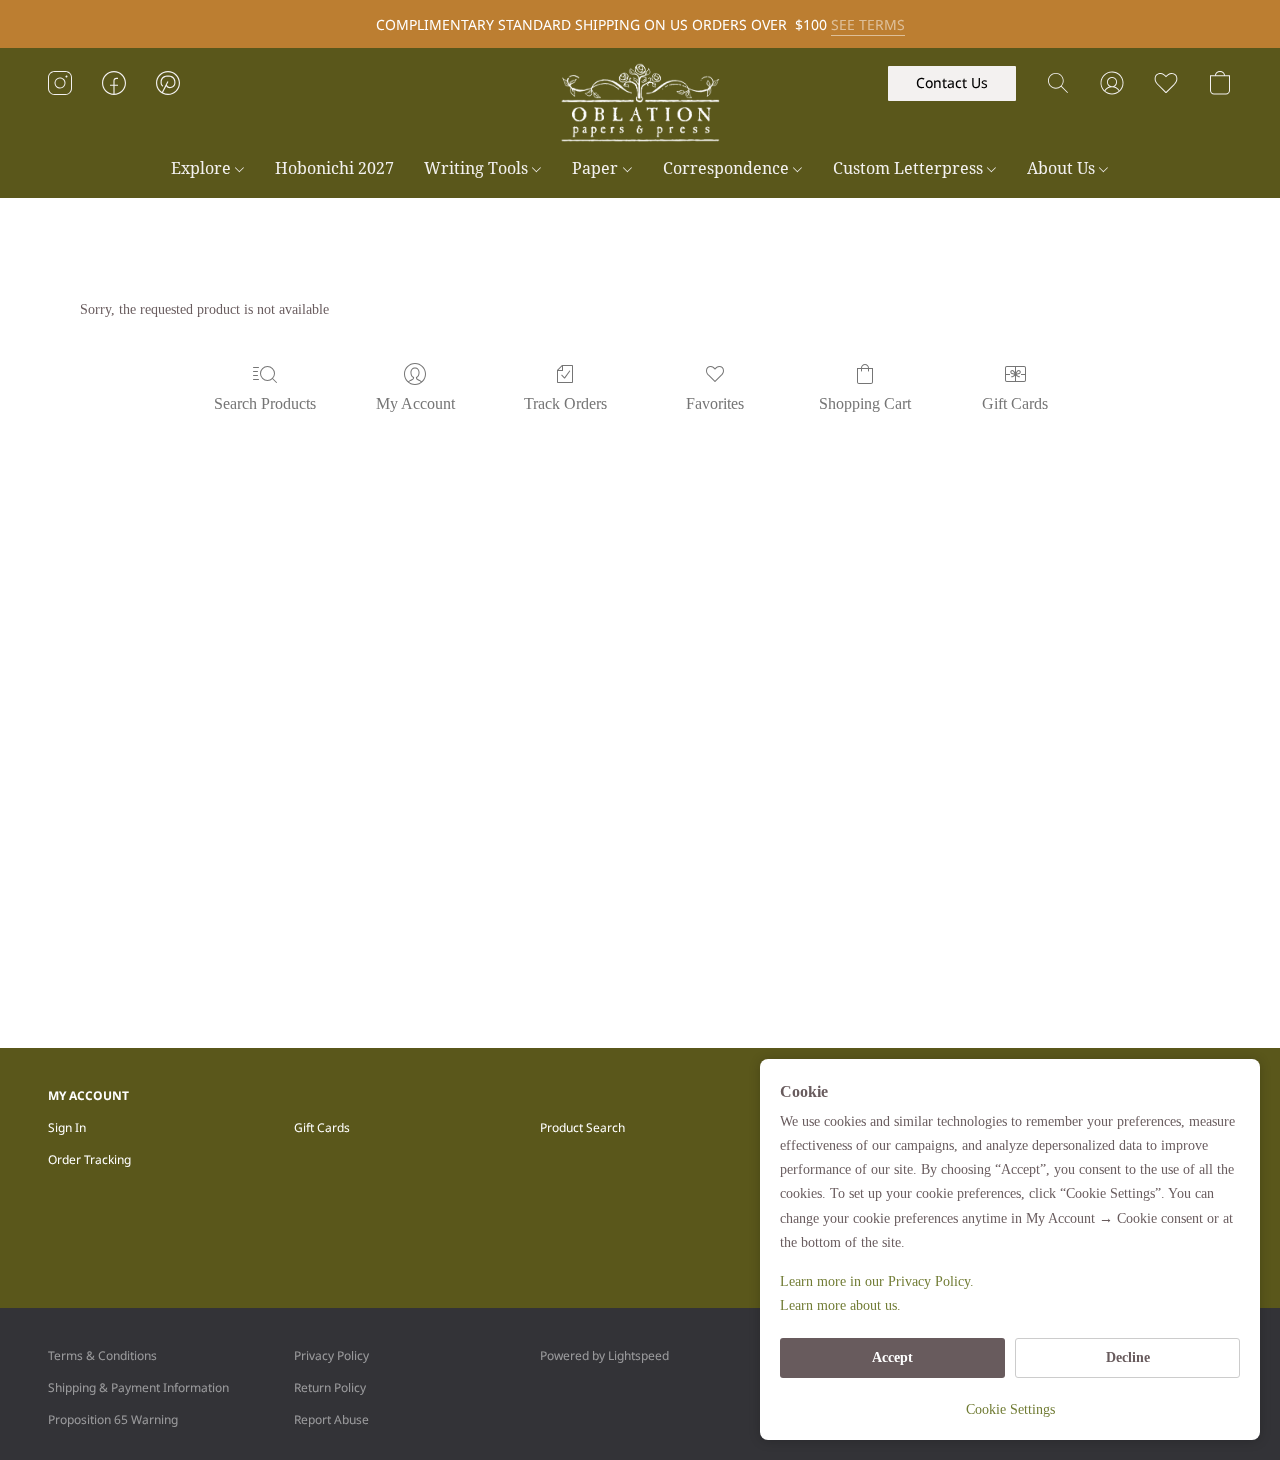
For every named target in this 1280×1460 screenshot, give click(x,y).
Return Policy (330, 1387)
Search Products (265, 403)
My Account (415, 403)
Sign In (67, 1127)
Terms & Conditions (102, 1355)
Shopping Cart (865, 403)
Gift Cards (1015, 403)
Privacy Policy (331, 1355)
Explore (203, 168)
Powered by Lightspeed (604, 1355)
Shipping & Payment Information (138, 1387)
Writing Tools (478, 168)
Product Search (582, 1127)
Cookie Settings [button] (1010, 1409)
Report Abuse (331, 1419)
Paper (597, 168)
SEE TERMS (868, 24)
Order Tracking (89, 1159)
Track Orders (565, 403)
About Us (1063, 168)
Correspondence (728, 168)
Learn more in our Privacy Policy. (877, 1281)
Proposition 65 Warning (113, 1419)
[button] (640, 103)
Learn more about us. (840, 1305)
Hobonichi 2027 (334, 168)
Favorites (715, 403)
